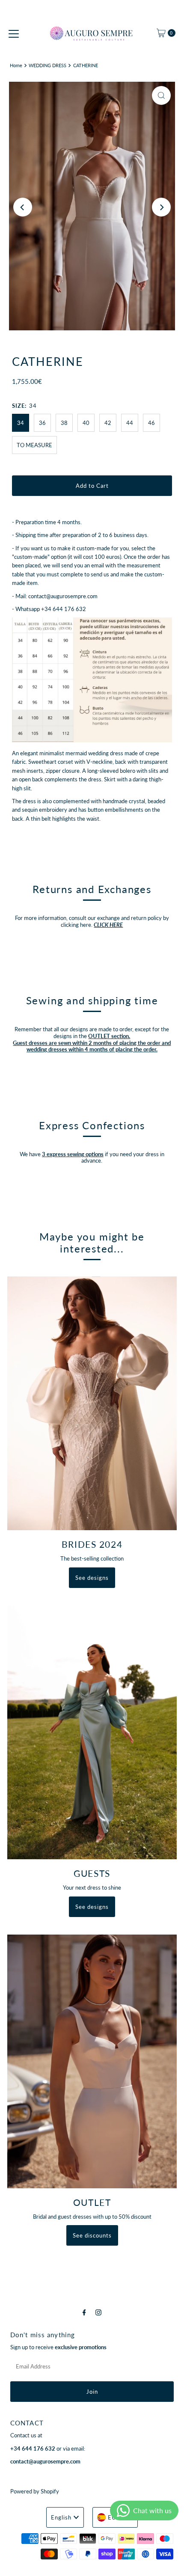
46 (151, 423)
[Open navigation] (14, 33)
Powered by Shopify (35, 2491)
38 (64, 423)
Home (16, 65)
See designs (92, 1578)
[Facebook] (84, 2312)
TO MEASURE (34, 445)
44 (130, 423)
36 (42, 423)
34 (21, 423)
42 (108, 423)
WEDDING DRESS (47, 65)
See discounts (92, 2235)
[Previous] (23, 207)
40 (86, 423)
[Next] (161, 207)
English (61, 2517)
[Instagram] (98, 2312)
